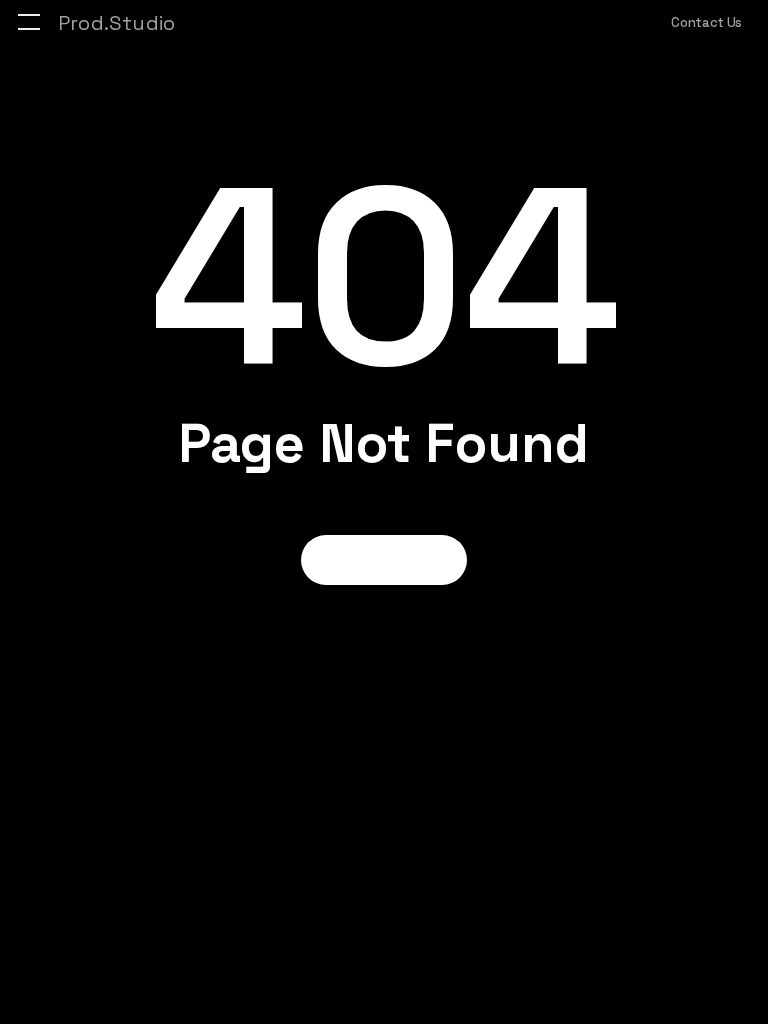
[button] (29, 22)
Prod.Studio (116, 23)
